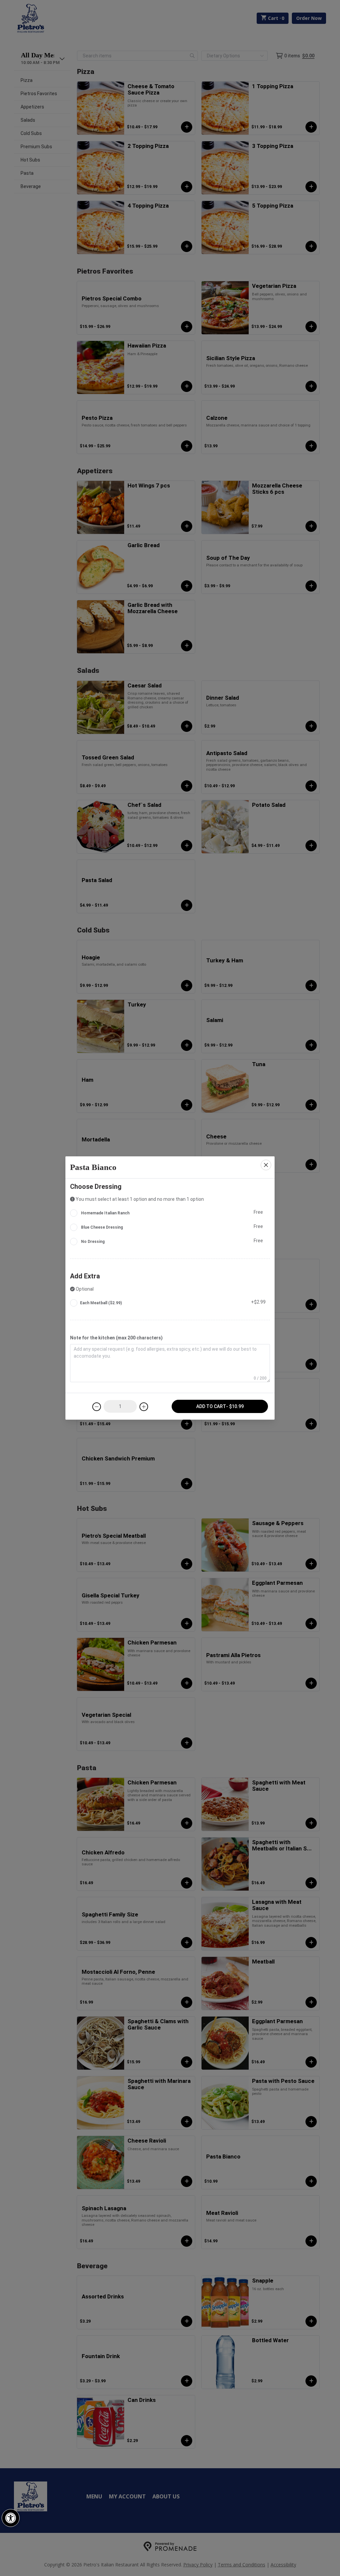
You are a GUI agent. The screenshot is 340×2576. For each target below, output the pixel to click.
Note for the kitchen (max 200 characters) (116, 1338)
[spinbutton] (120, 1406)
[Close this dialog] (266, 1165)
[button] (11, 2518)
